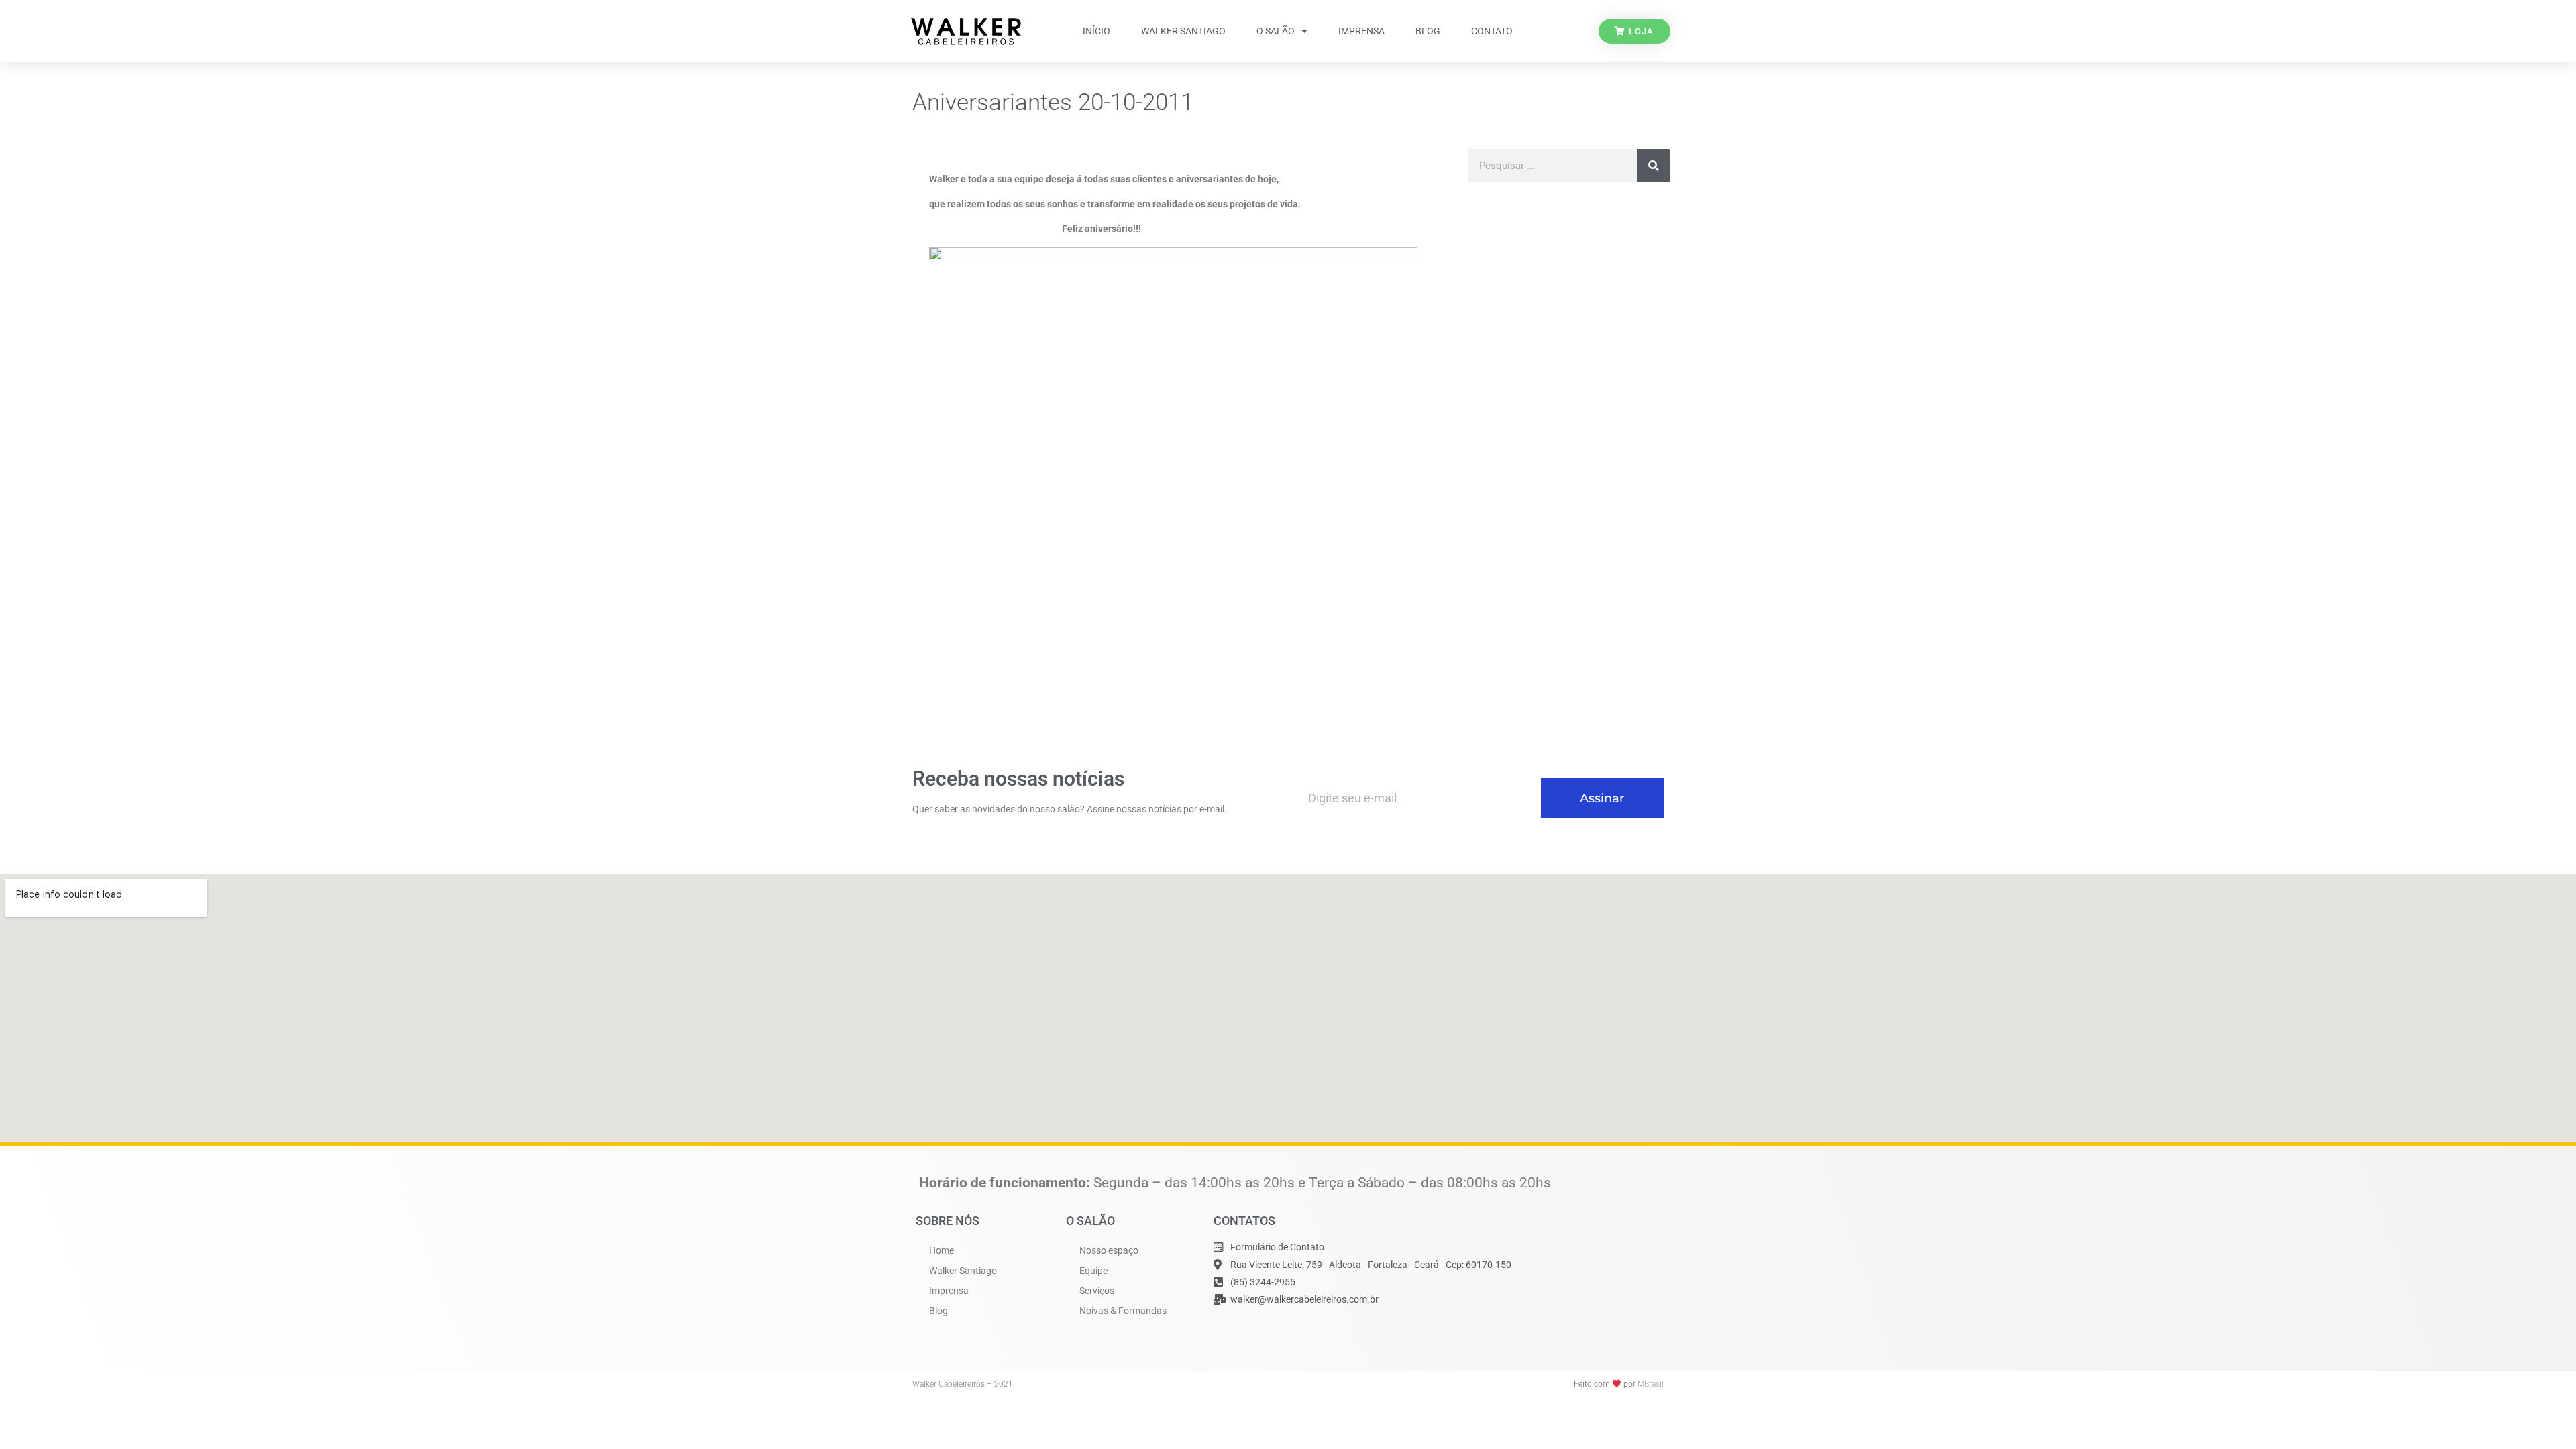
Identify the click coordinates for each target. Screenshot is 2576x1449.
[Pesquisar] (1654, 166)
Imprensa (1361, 31)
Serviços (1097, 1291)
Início (1096, 31)
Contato (1492, 31)
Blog (1428, 31)
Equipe (1093, 1271)
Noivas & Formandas (1123, 1311)
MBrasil (1651, 1384)
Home (942, 1250)
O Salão (1276, 31)
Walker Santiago (1183, 31)
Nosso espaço (1109, 1250)
